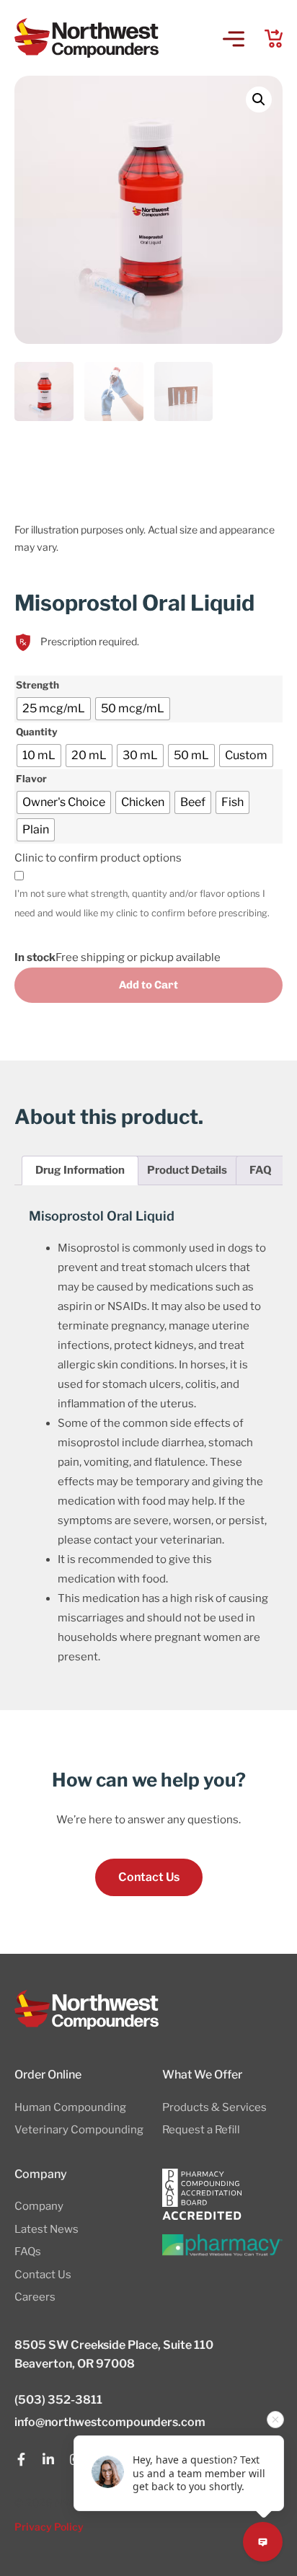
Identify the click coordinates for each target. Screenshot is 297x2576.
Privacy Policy (49, 2527)
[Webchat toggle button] (263, 2542)
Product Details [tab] (187, 1170)
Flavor (31, 779)
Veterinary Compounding (79, 2130)
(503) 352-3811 (58, 2400)
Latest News (46, 2229)
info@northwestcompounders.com (110, 2422)
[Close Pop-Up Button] (275, 2420)
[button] (234, 40)
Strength (37, 686)
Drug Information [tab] (80, 1170)
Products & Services (214, 2107)
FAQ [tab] (261, 1170)
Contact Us (43, 2275)
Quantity (37, 732)
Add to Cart (148, 985)
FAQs (28, 2252)
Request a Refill (201, 2130)
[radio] (54, 709)
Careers (35, 2297)
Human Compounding (70, 2107)
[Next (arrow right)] (272, 1288)
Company (39, 2206)
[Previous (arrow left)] (25, 1288)
